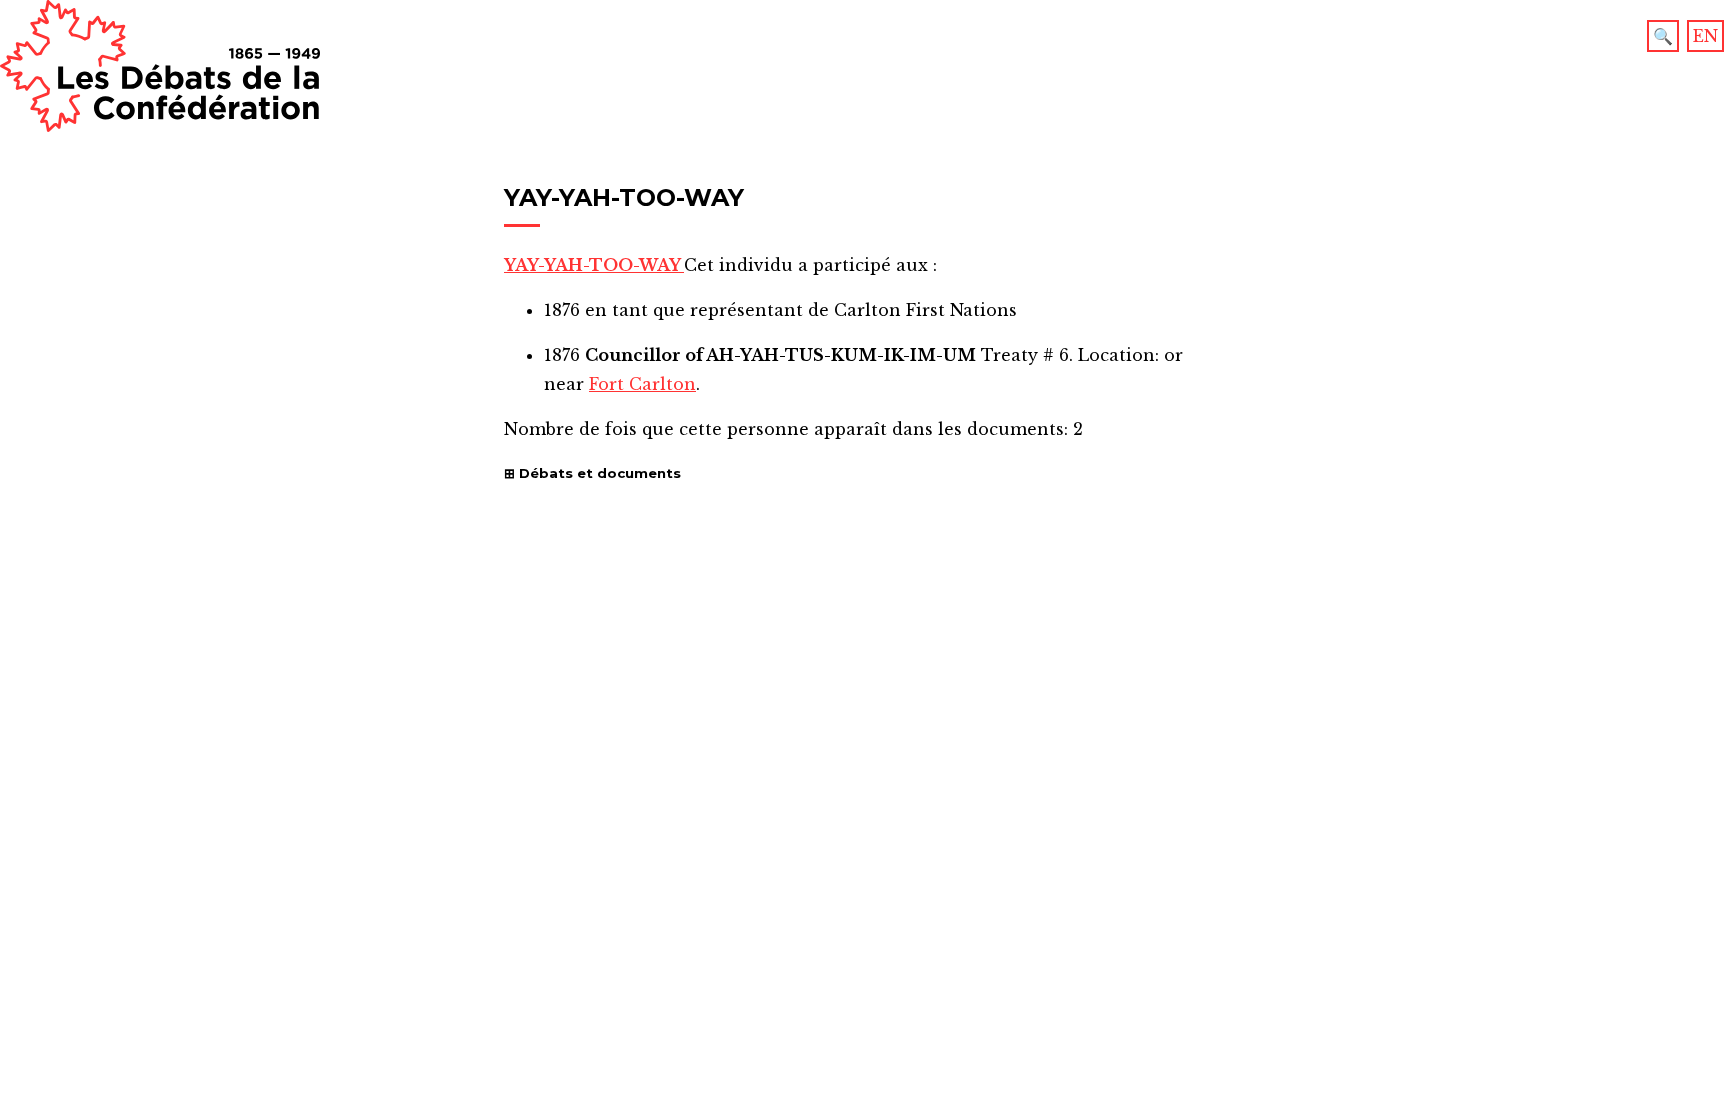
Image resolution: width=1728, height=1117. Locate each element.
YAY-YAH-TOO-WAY (594, 265)
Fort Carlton (642, 384)
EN (1705, 36)
